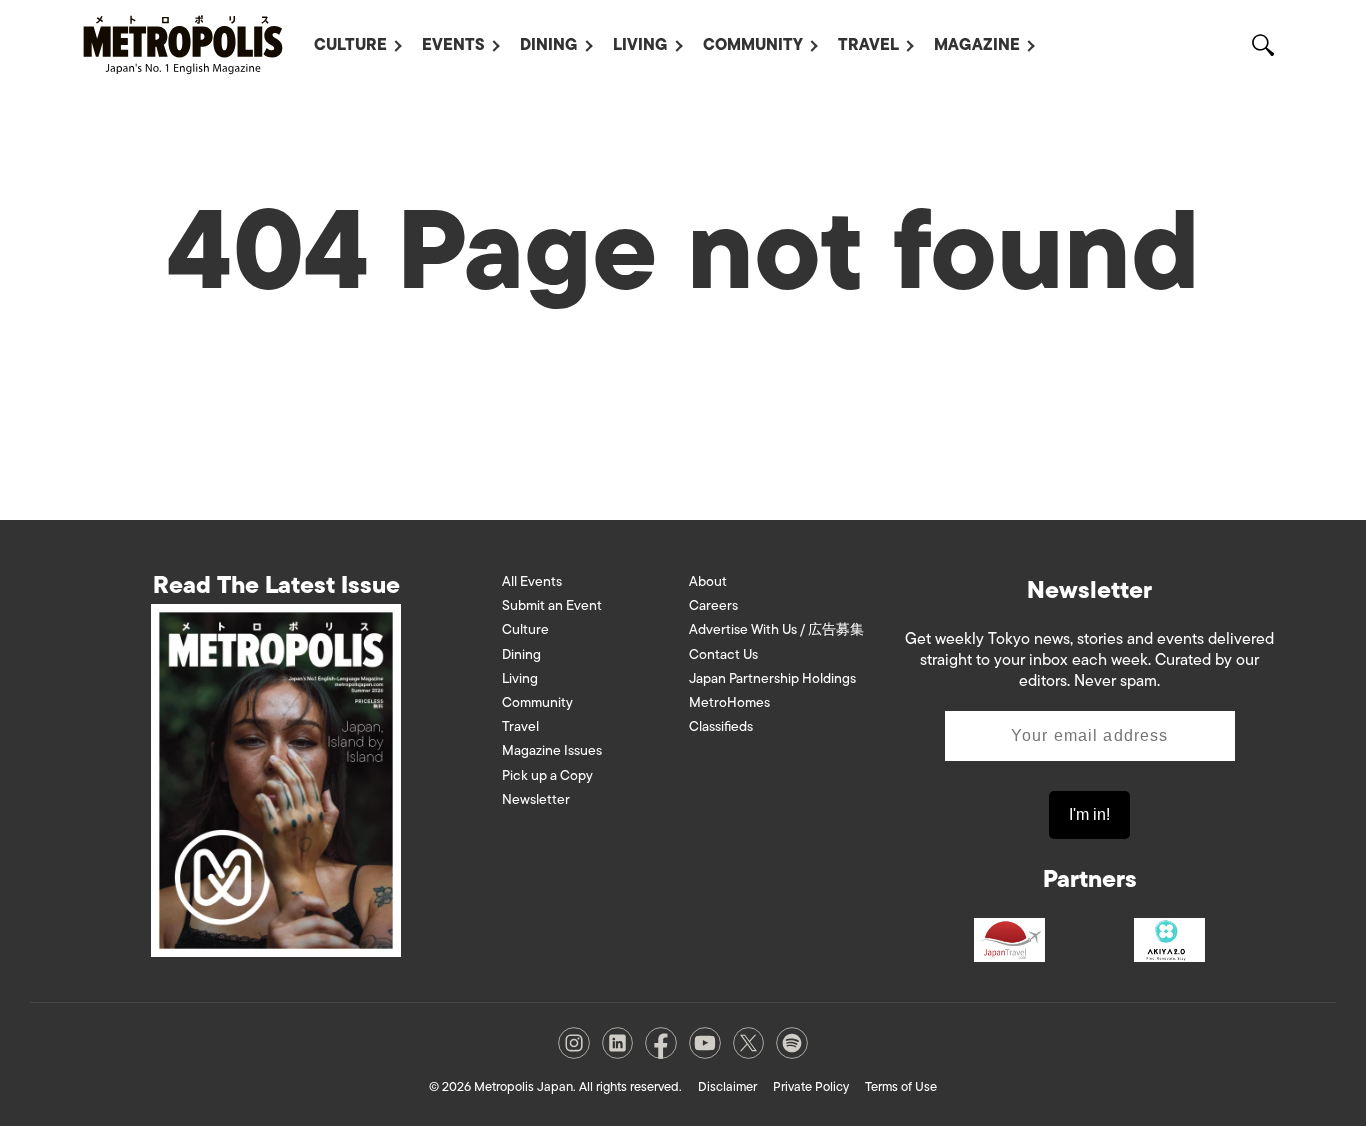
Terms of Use (901, 1086)
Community (753, 45)
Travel (868, 45)
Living (640, 45)
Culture (350, 45)
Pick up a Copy (547, 775)
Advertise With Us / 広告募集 (776, 629)
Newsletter (536, 799)
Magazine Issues (552, 750)
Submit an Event (552, 605)
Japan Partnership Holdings (772, 678)
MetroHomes (729, 702)
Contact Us (723, 654)
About (708, 581)
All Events (532, 581)
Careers (713, 605)
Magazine (977, 45)
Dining (549, 45)
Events (453, 45)
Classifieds (721, 726)
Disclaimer (727, 1086)
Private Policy (811, 1086)
